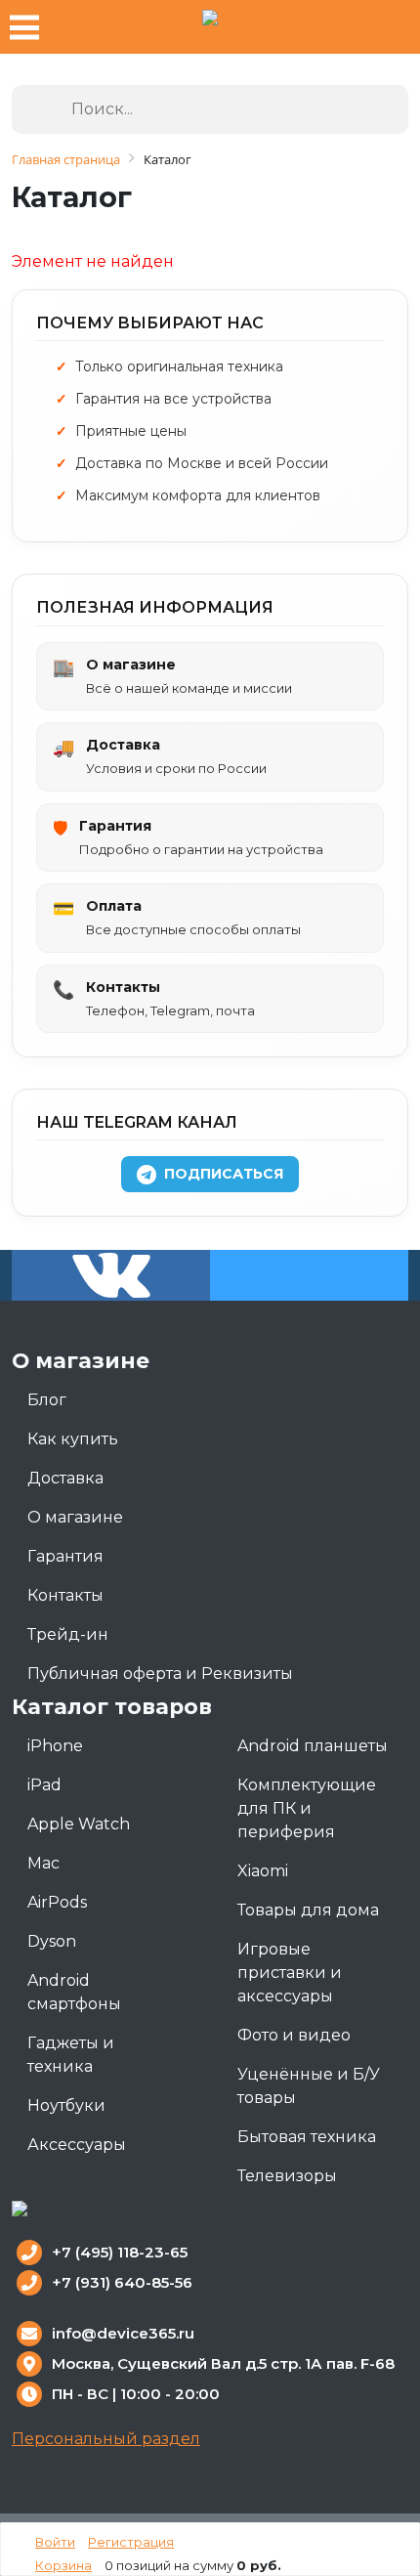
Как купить (73, 1439)
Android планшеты (313, 1746)
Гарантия (65, 1556)
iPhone (55, 1746)
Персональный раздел (106, 2439)
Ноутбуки (66, 2105)
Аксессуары (77, 2145)
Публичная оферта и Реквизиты (160, 1674)
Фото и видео (294, 2035)
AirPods (57, 1902)
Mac (43, 1863)
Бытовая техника (307, 2137)
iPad (44, 1785)
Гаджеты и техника (71, 2055)
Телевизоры (287, 2176)
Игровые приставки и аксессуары (290, 1973)
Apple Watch (79, 1824)
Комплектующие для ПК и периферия (307, 1808)
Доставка (65, 1478)
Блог (47, 1400)
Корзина (63, 2565)
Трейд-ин (68, 1634)
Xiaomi (263, 1871)
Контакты (65, 1595)
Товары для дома (308, 1910)
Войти (55, 2542)
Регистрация (131, 2542)
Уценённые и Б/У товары (309, 2086)
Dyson (52, 1941)
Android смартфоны (74, 1992)
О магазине (75, 1517)
